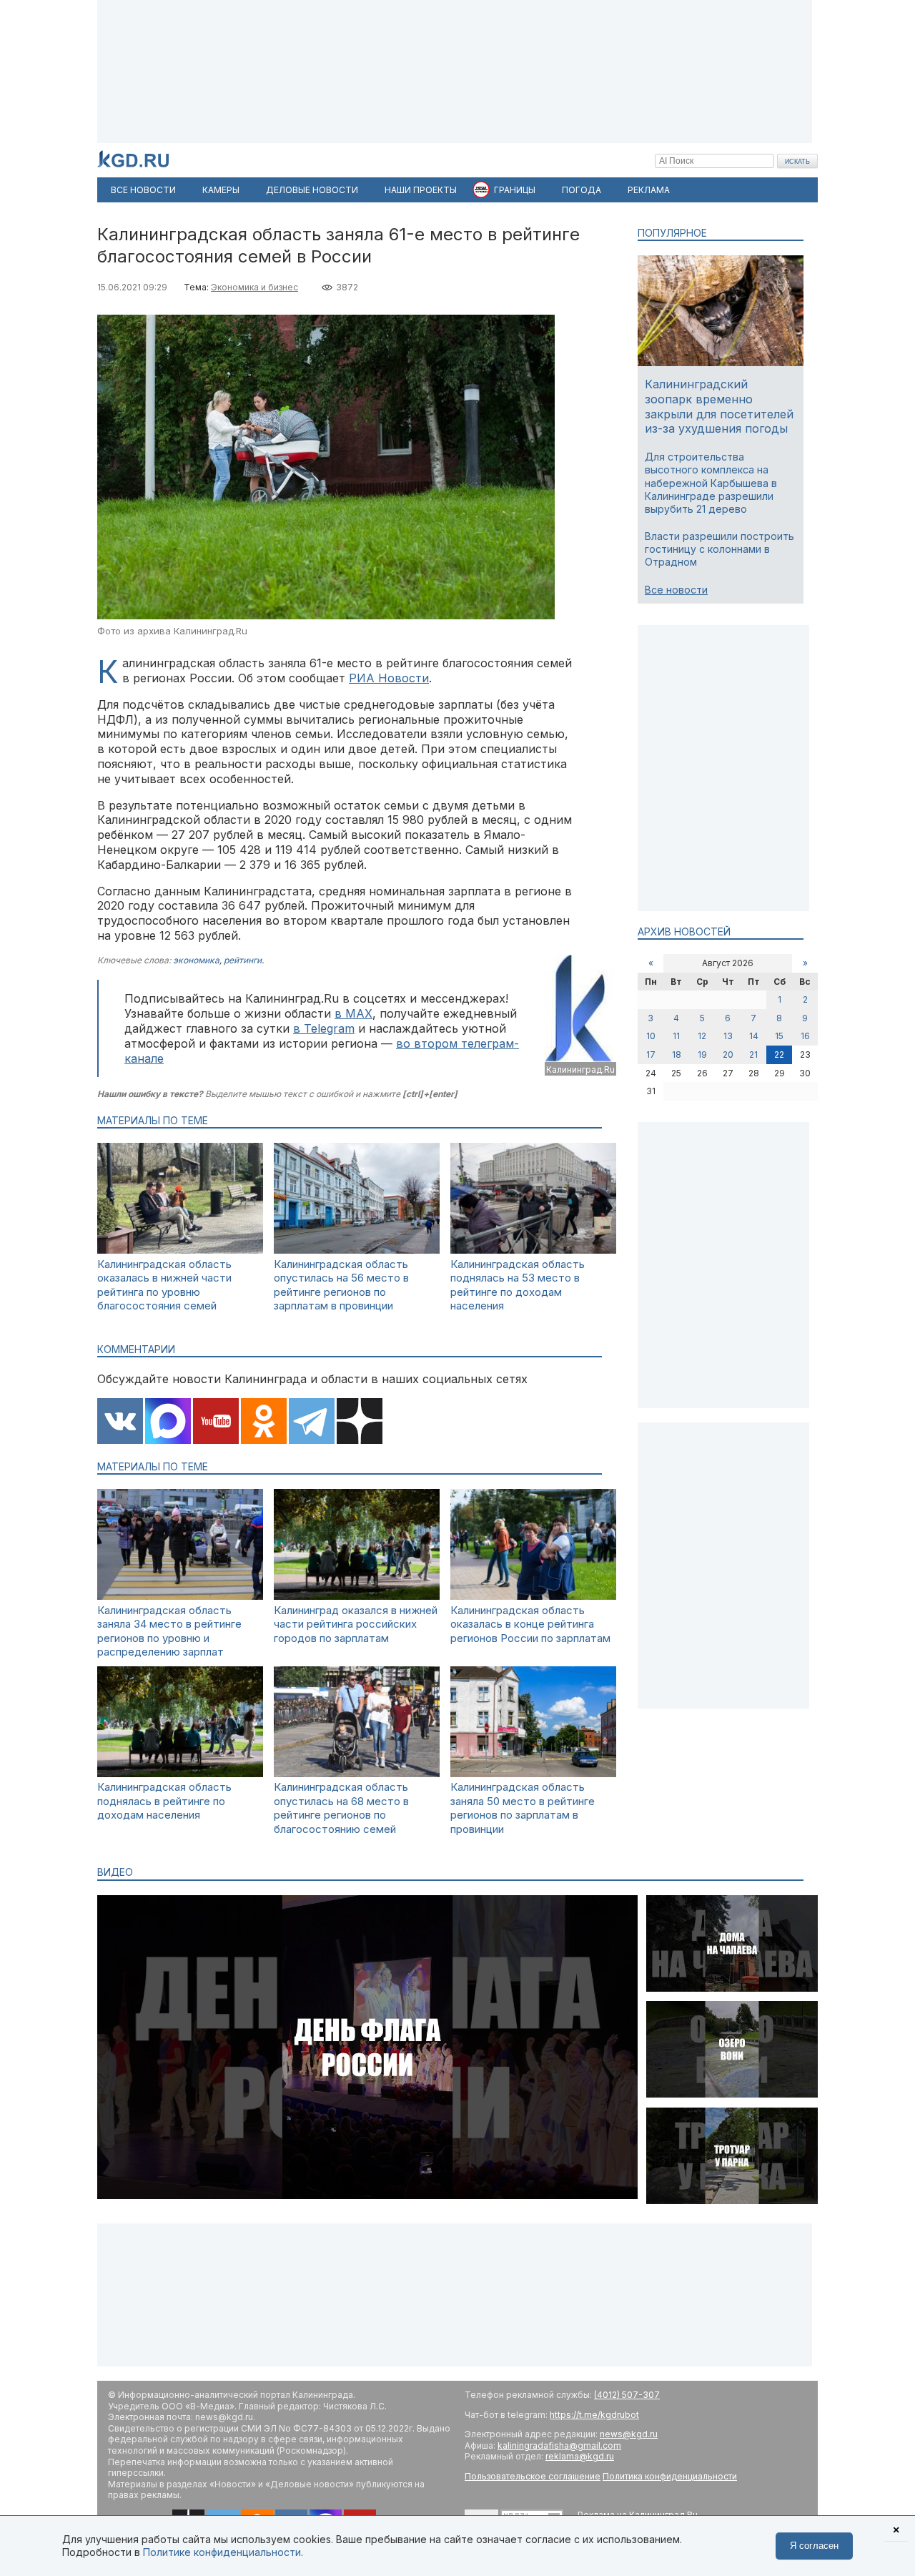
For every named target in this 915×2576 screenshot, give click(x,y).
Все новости (676, 590)
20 (728, 1055)
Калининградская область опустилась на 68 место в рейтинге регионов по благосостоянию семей (341, 1808)
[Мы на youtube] (216, 1422)
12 (702, 1036)
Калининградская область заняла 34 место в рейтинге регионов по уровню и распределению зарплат (169, 1631)
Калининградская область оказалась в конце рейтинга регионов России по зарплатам (530, 1624)
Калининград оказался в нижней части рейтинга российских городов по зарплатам (356, 1624)
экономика (196, 960)
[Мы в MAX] (168, 1422)
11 (676, 1036)
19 (702, 1055)
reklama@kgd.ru (580, 2456)
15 (779, 1036)
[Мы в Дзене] (360, 1422)
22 (779, 1055)
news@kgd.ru (629, 2434)
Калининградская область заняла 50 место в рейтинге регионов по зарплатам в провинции (523, 1808)
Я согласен (814, 2546)
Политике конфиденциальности (222, 2552)
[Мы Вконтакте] (120, 1422)
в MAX (353, 1013)
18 (677, 1055)
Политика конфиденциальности (670, 2476)
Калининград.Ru (580, 1070)
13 (728, 1036)
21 (753, 1055)
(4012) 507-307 (627, 2395)
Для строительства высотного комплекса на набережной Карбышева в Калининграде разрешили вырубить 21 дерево (711, 483)
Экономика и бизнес (254, 287)
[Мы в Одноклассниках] (264, 1422)
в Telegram (324, 1028)
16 (805, 1036)
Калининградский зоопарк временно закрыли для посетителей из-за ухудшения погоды (719, 406)
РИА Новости (389, 678)
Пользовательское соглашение (533, 2476)
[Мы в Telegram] (312, 1422)
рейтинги (243, 960)
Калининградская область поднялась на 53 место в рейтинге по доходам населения (518, 1285)
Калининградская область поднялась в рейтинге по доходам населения (164, 1801)
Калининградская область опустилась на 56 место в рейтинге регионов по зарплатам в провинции (341, 1285)
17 (651, 1055)
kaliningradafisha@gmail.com (559, 2445)
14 (754, 1036)
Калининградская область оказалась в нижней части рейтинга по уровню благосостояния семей (164, 1285)
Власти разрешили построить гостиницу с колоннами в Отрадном (719, 549)
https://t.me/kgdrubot (594, 2415)
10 (651, 1036)
